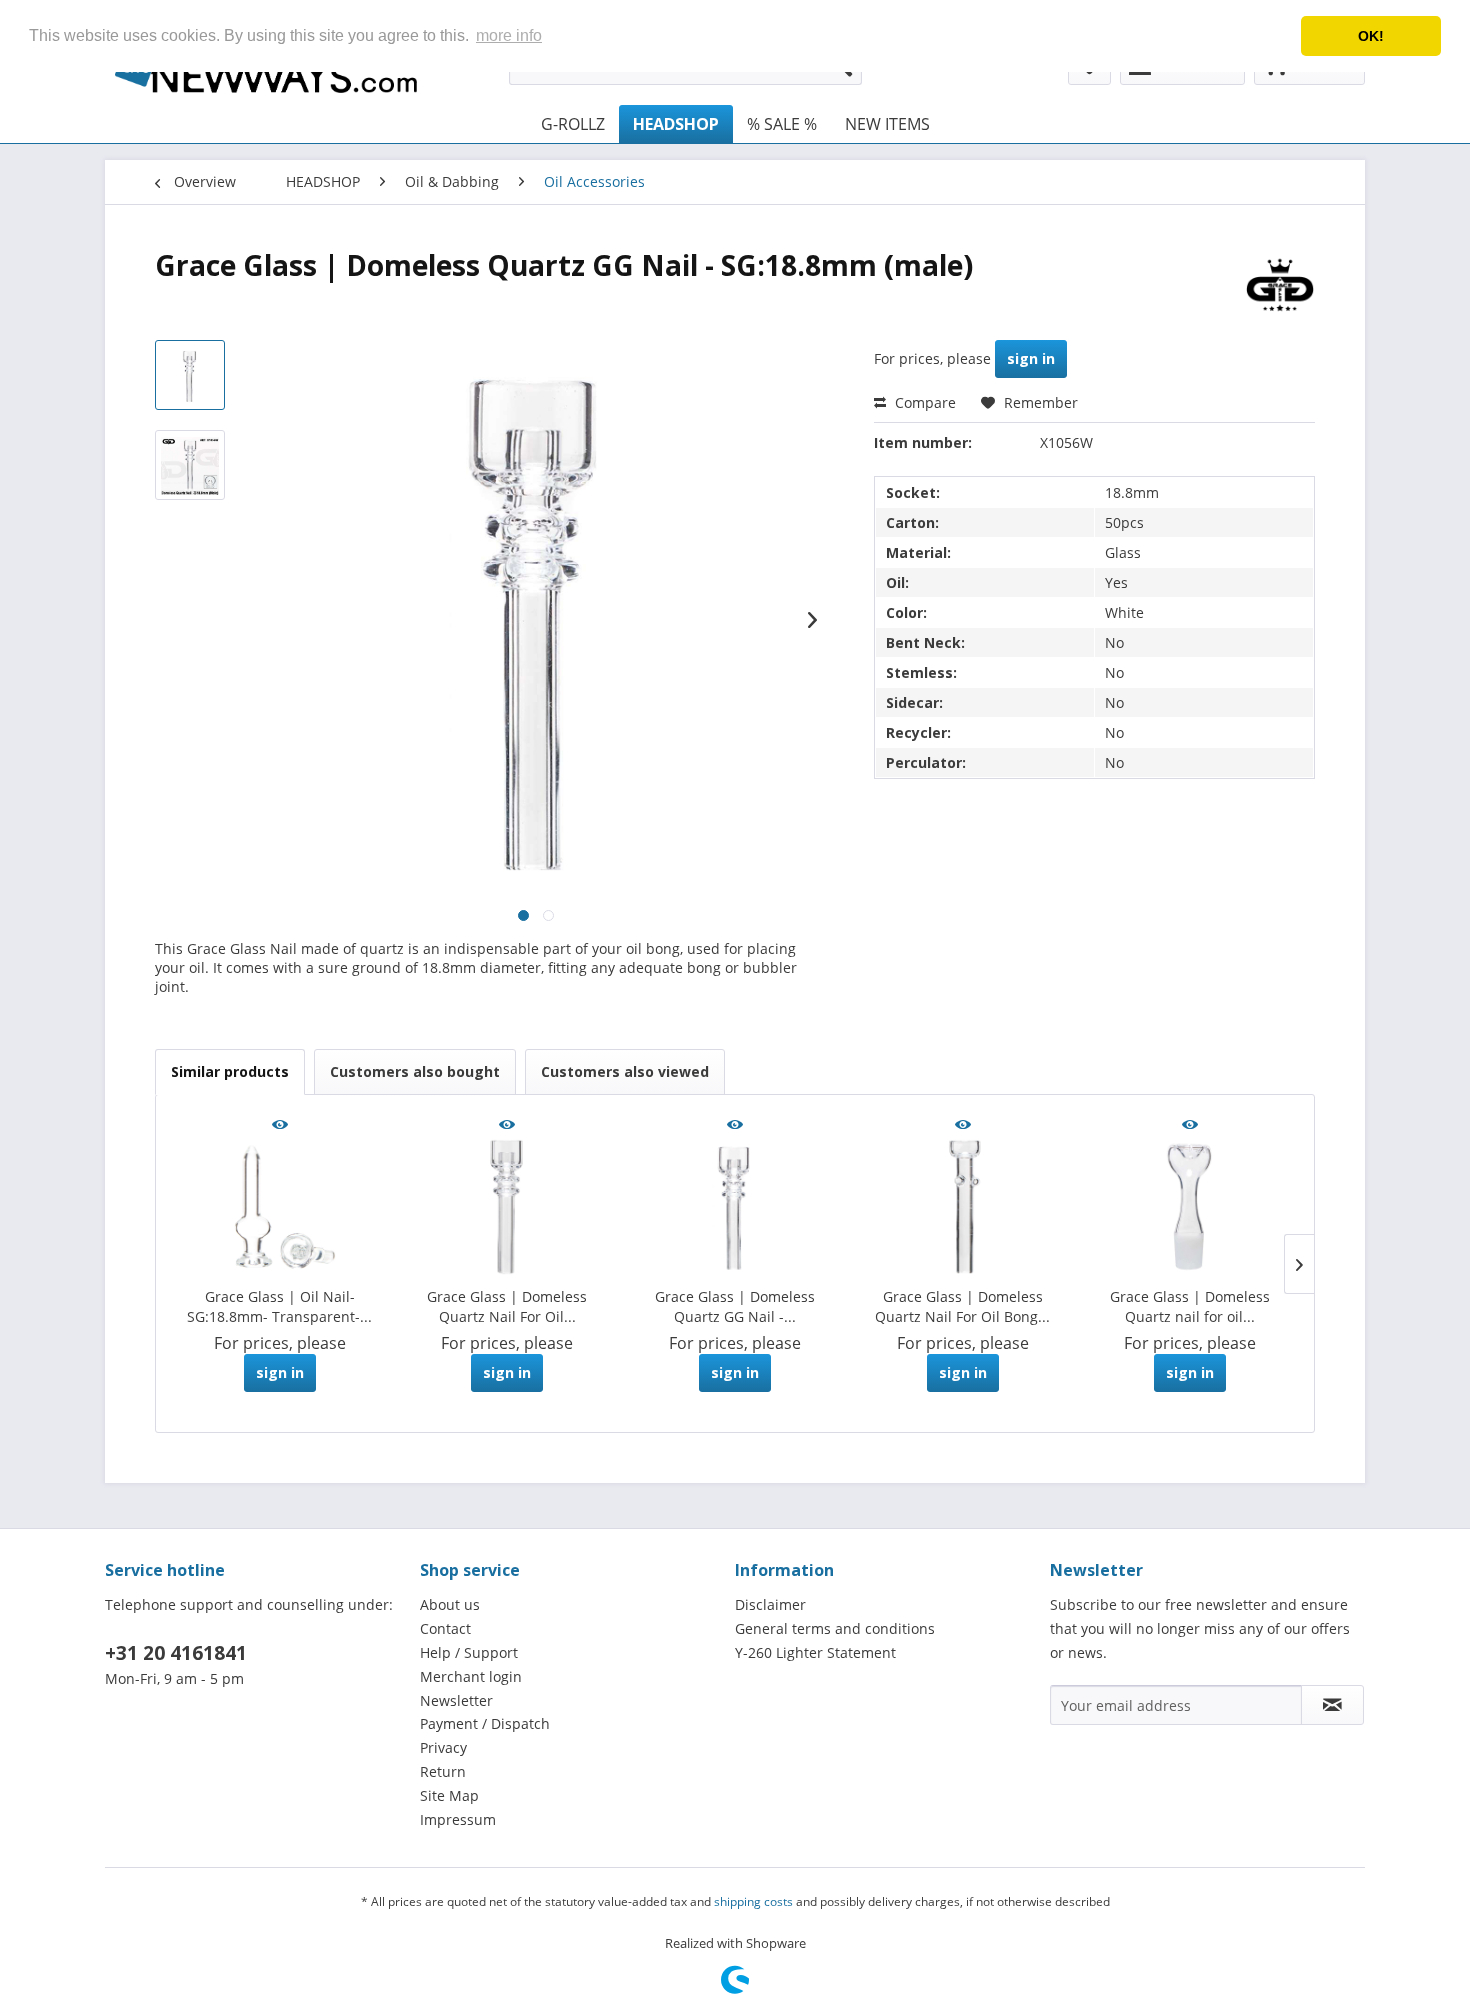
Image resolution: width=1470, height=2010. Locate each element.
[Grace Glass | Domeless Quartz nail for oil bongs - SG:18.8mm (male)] (1190, 1207)
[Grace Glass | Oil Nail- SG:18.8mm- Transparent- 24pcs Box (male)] (280, 1207)
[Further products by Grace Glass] (1280, 285)
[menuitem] (573, 124)
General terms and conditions (835, 1628)
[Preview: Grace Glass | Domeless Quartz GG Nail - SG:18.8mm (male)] (190, 375)
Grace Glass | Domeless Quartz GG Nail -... (735, 1306)
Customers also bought (415, 1071)
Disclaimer (770, 1604)
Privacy (443, 1747)
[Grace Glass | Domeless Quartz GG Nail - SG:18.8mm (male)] (735, 1207)
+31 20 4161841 (176, 1653)
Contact (445, 1628)
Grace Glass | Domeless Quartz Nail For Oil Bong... (962, 1306)
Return (443, 1771)
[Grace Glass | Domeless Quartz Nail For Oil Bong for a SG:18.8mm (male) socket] (963, 1207)
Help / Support (469, 1652)
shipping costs (753, 1901)
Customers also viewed (625, 1071)
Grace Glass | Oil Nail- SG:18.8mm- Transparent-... (279, 1306)
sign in (1031, 358)
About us (450, 1604)
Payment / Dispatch (485, 1723)
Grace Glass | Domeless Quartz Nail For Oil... (507, 1306)
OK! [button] (1371, 36)
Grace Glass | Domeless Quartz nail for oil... (1190, 1306)
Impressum (458, 1819)
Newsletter (456, 1700)
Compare (923, 402)
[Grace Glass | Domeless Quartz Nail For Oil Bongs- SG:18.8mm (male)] (508, 1207)
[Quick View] (280, 1126)
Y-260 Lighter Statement (815, 1652)
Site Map (449, 1795)
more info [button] (509, 35)
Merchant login (471, 1676)
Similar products (230, 1071)
